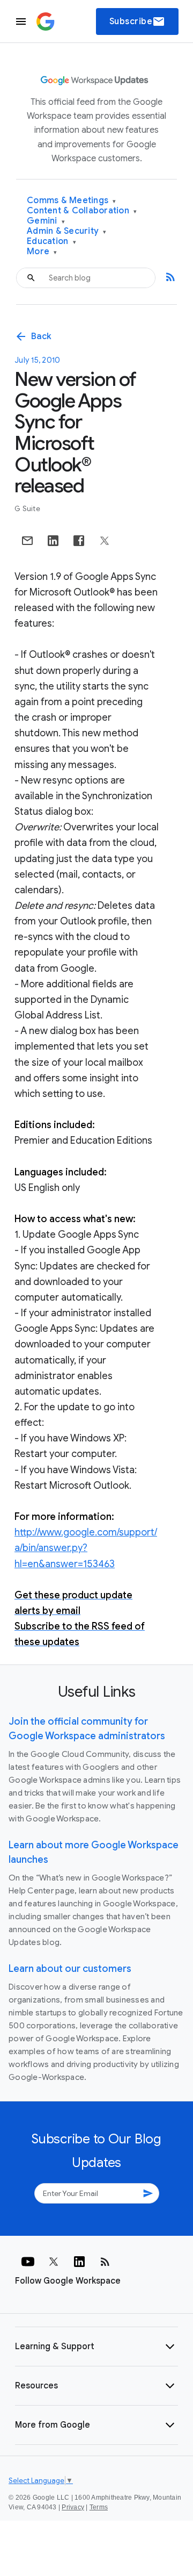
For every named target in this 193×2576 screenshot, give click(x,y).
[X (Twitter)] (54, 2262)
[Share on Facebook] (79, 541)
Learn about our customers (70, 1969)
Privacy (73, 2507)
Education (51, 242)
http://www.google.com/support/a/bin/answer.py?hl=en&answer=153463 (86, 1548)
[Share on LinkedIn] (53, 541)
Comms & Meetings (72, 201)
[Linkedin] (79, 2262)
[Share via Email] (27, 541)
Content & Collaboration (82, 211)
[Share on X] (105, 541)
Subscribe (138, 21)
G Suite (27, 509)
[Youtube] (28, 2262)
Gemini (46, 221)
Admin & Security (67, 231)
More (42, 252)
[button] (96, 2347)
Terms (99, 2507)
